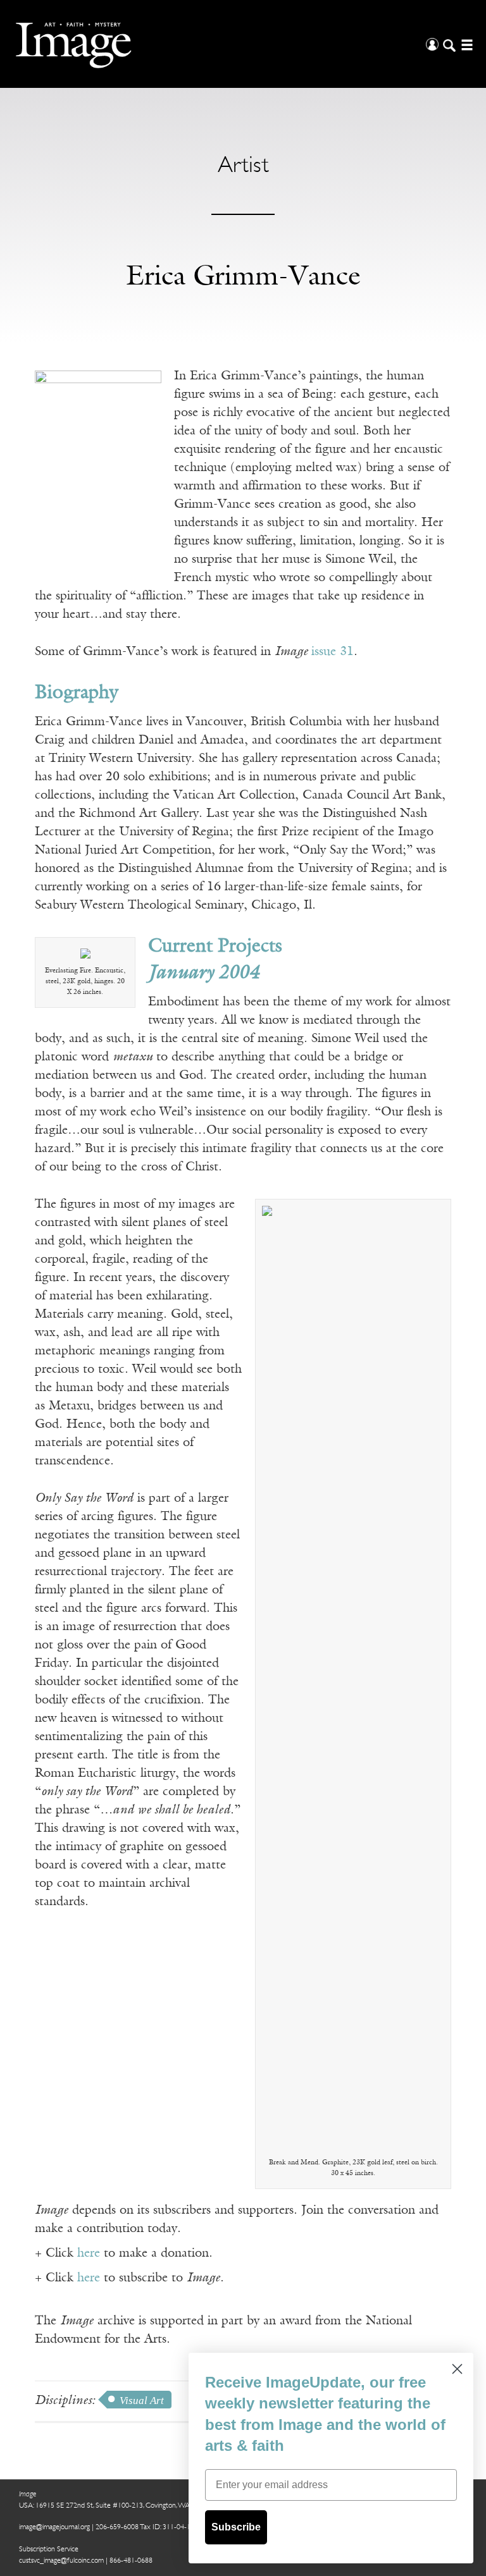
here (89, 2254)
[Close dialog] (457, 2369)
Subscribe (236, 2527)
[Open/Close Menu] (465, 44)
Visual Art (142, 2401)
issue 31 (333, 652)
